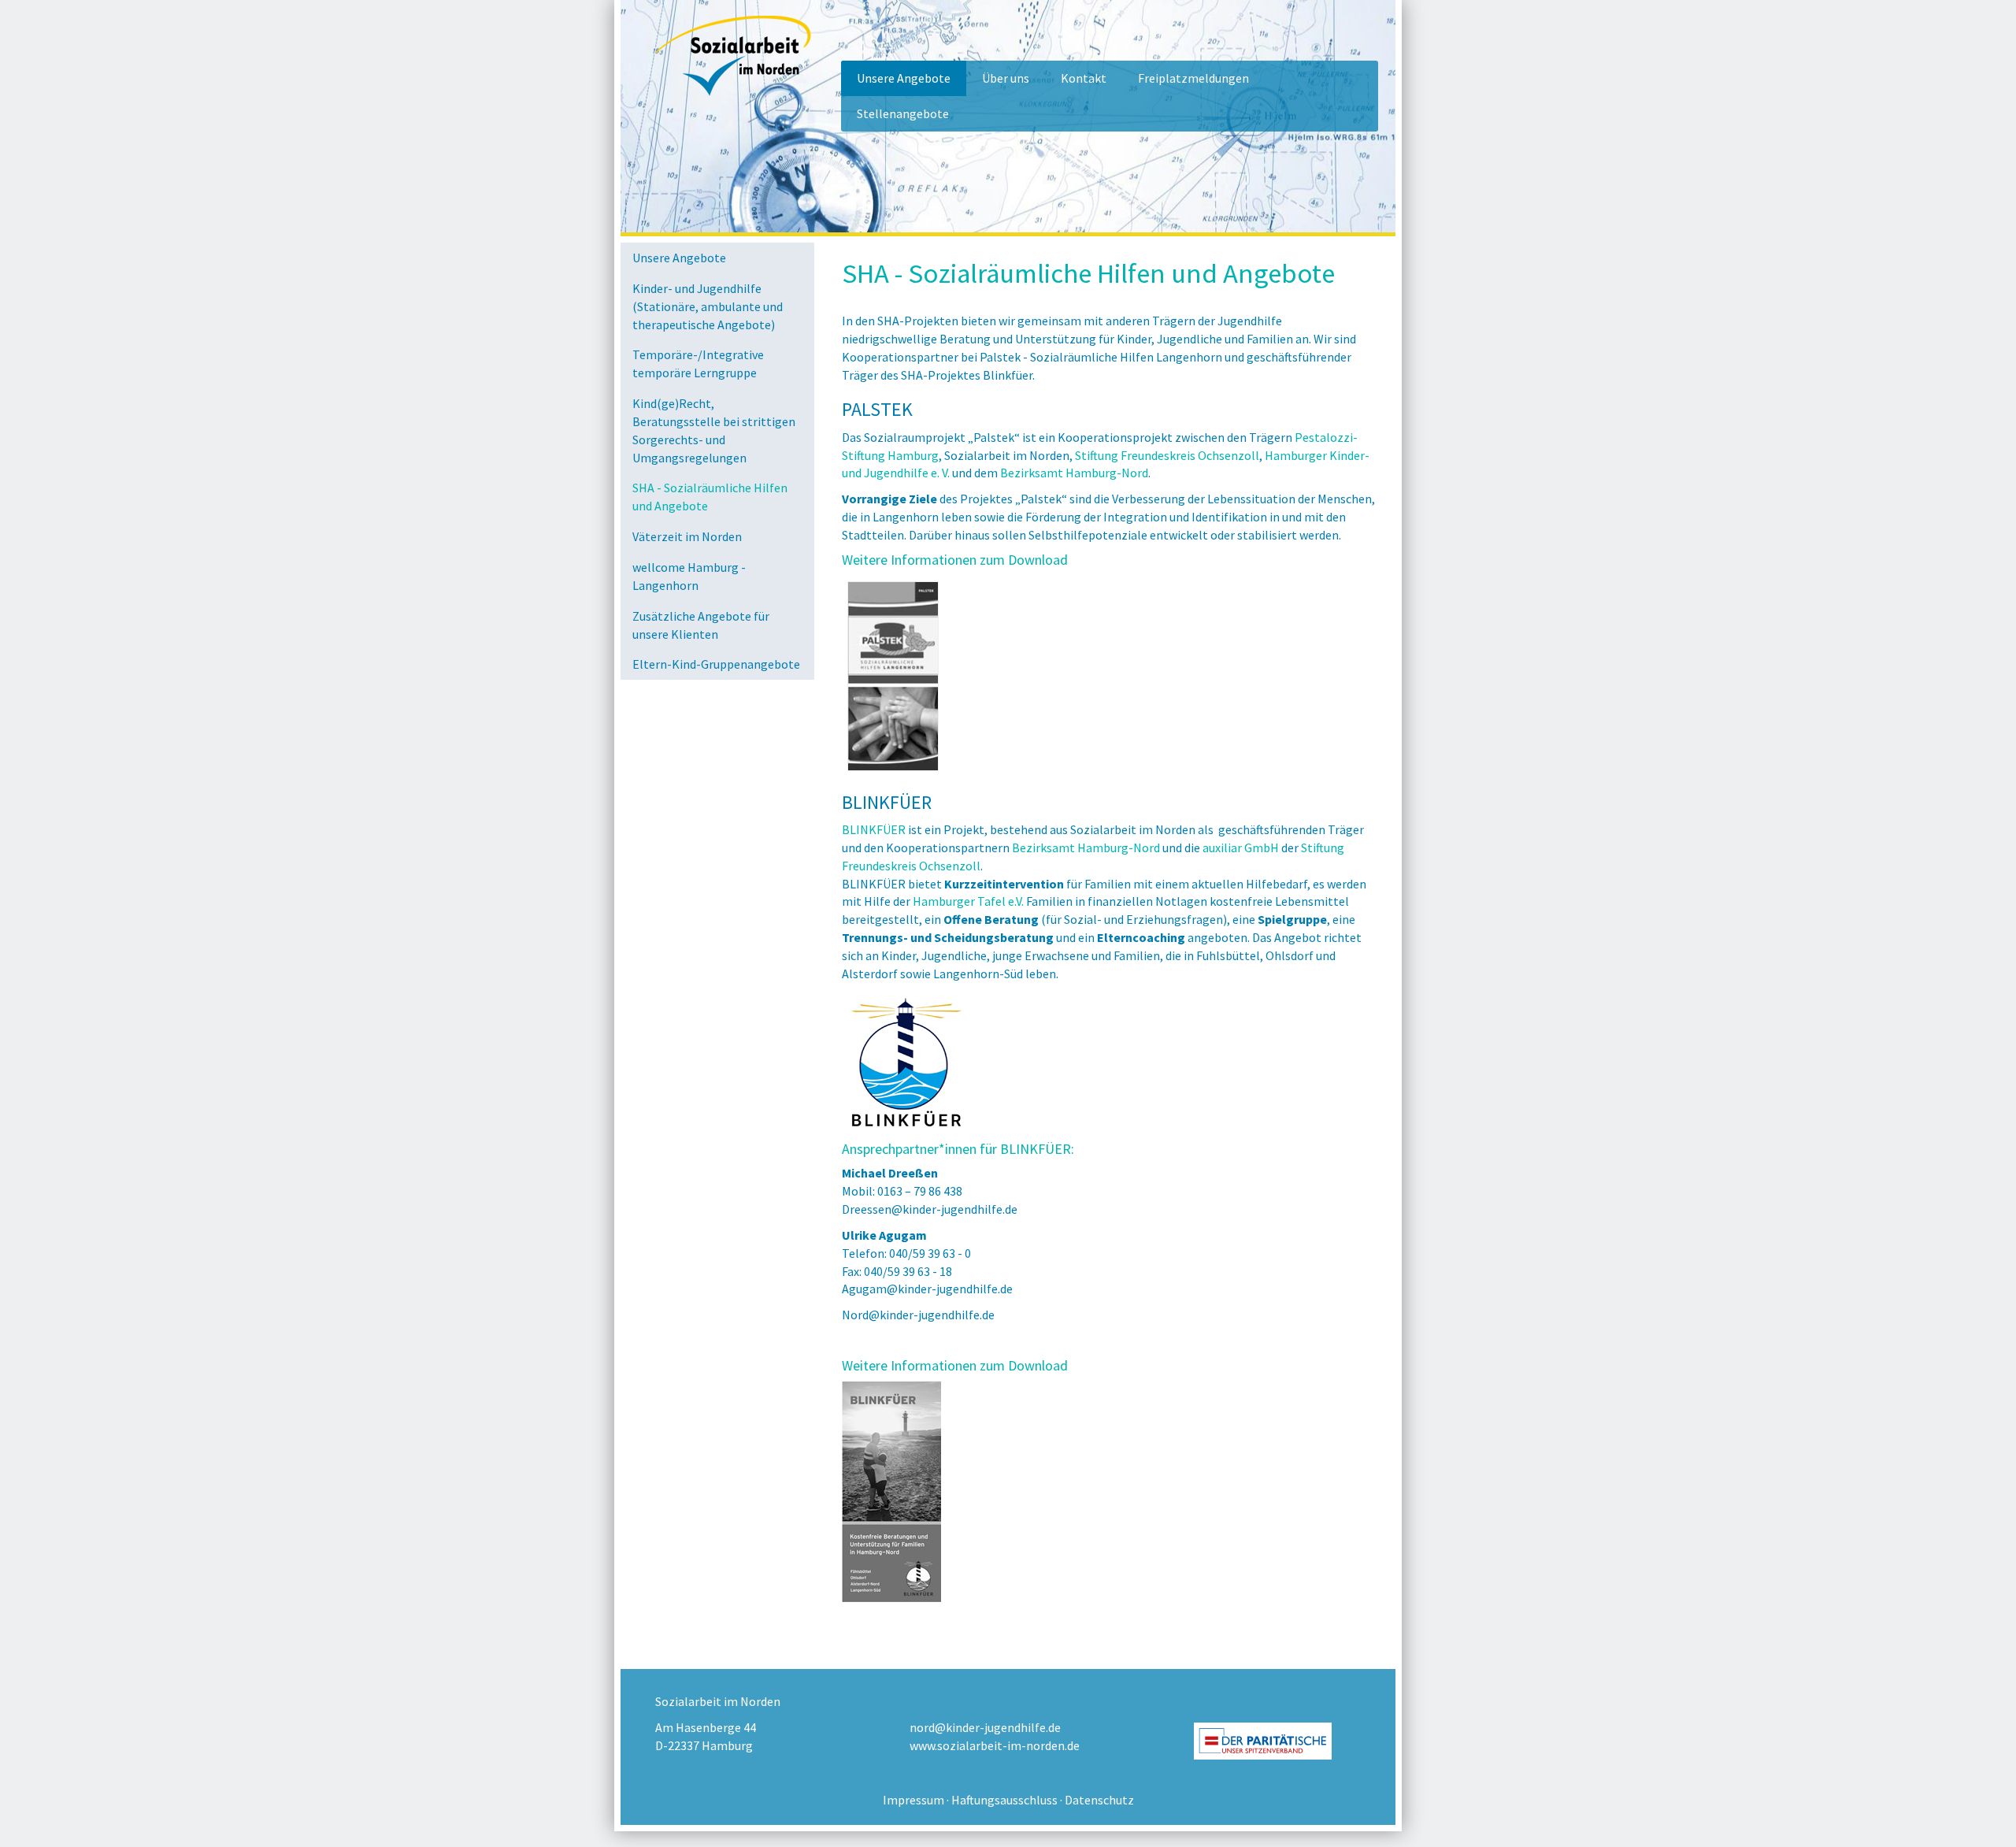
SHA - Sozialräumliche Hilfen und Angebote (710, 497)
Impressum (913, 1800)
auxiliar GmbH (1241, 847)
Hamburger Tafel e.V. (968, 901)
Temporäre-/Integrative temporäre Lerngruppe (698, 363)
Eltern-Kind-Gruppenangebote (716, 664)
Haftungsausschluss (1004, 1800)
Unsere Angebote (904, 78)
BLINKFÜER (874, 829)
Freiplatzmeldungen (1193, 78)
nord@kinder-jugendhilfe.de (985, 1727)
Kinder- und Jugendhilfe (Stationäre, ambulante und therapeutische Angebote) (708, 306)
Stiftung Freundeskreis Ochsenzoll (1167, 455)
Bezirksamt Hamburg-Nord (1074, 473)
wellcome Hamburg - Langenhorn (689, 576)
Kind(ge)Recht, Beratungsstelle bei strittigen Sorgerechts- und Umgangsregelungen (714, 430)
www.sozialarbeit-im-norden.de (995, 1745)
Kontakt (1084, 78)
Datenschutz (1099, 1800)
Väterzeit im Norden (687, 536)
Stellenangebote (903, 113)
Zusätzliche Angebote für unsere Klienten (701, 625)
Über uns (1006, 78)
